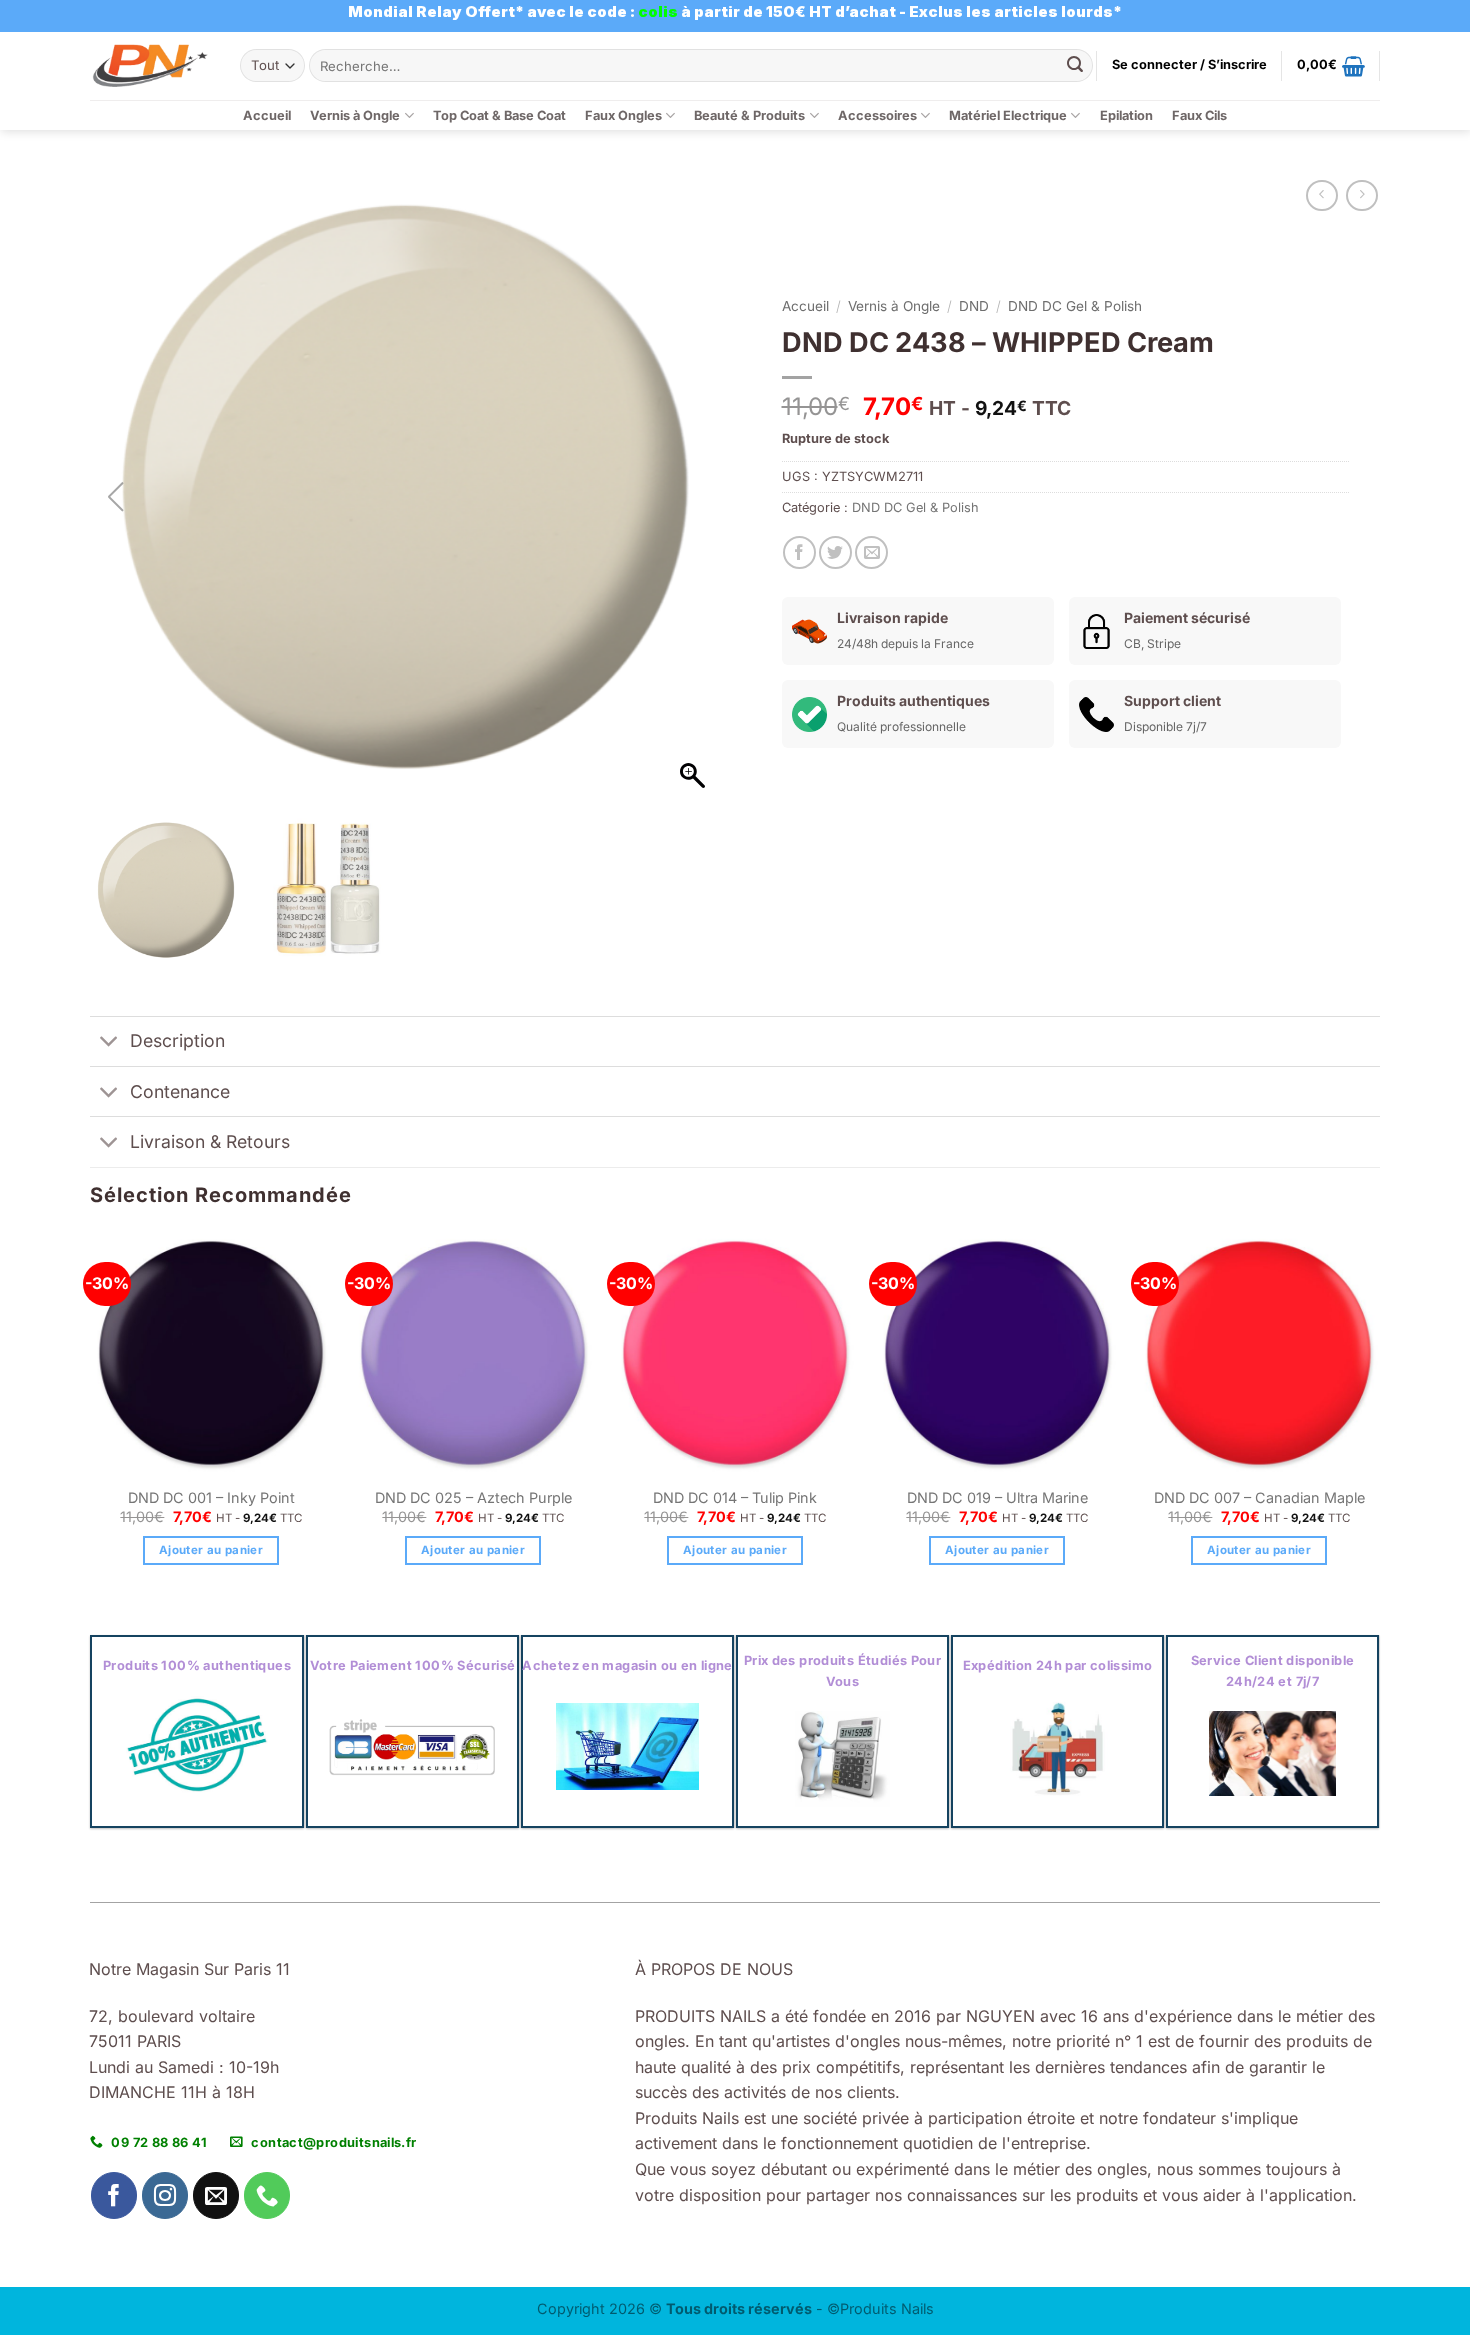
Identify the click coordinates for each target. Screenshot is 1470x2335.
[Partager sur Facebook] (799, 552)
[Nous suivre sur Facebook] (114, 2195)
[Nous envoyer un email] (216, 2195)
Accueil (267, 115)
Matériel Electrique (1008, 115)
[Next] (1379, 1417)
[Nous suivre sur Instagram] (165, 2195)
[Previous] (91, 1417)
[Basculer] (109, 1043)
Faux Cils (1199, 115)
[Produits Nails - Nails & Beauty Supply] (150, 65)
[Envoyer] (1075, 66)
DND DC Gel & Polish (1075, 306)
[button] (1189, 65)
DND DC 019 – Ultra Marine (997, 1497)
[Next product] (1321, 195)
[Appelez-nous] (267, 2195)
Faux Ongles (623, 115)
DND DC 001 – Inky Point (211, 1497)
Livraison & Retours (210, 1141)
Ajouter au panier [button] (211, 1550)
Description (177, 1040)
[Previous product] (1361, 195)
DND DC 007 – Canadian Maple (1259, 1497)
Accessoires (877, 115)
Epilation (1126, 115)
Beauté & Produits (749, 115)
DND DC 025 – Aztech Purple (473, 1497)
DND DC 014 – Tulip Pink (735, 1497)
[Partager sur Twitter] (835, 552)
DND (974, 306)
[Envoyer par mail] (871, 552)
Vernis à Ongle (355, 115)
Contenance (180, 1091)
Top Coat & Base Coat (499, 115)
